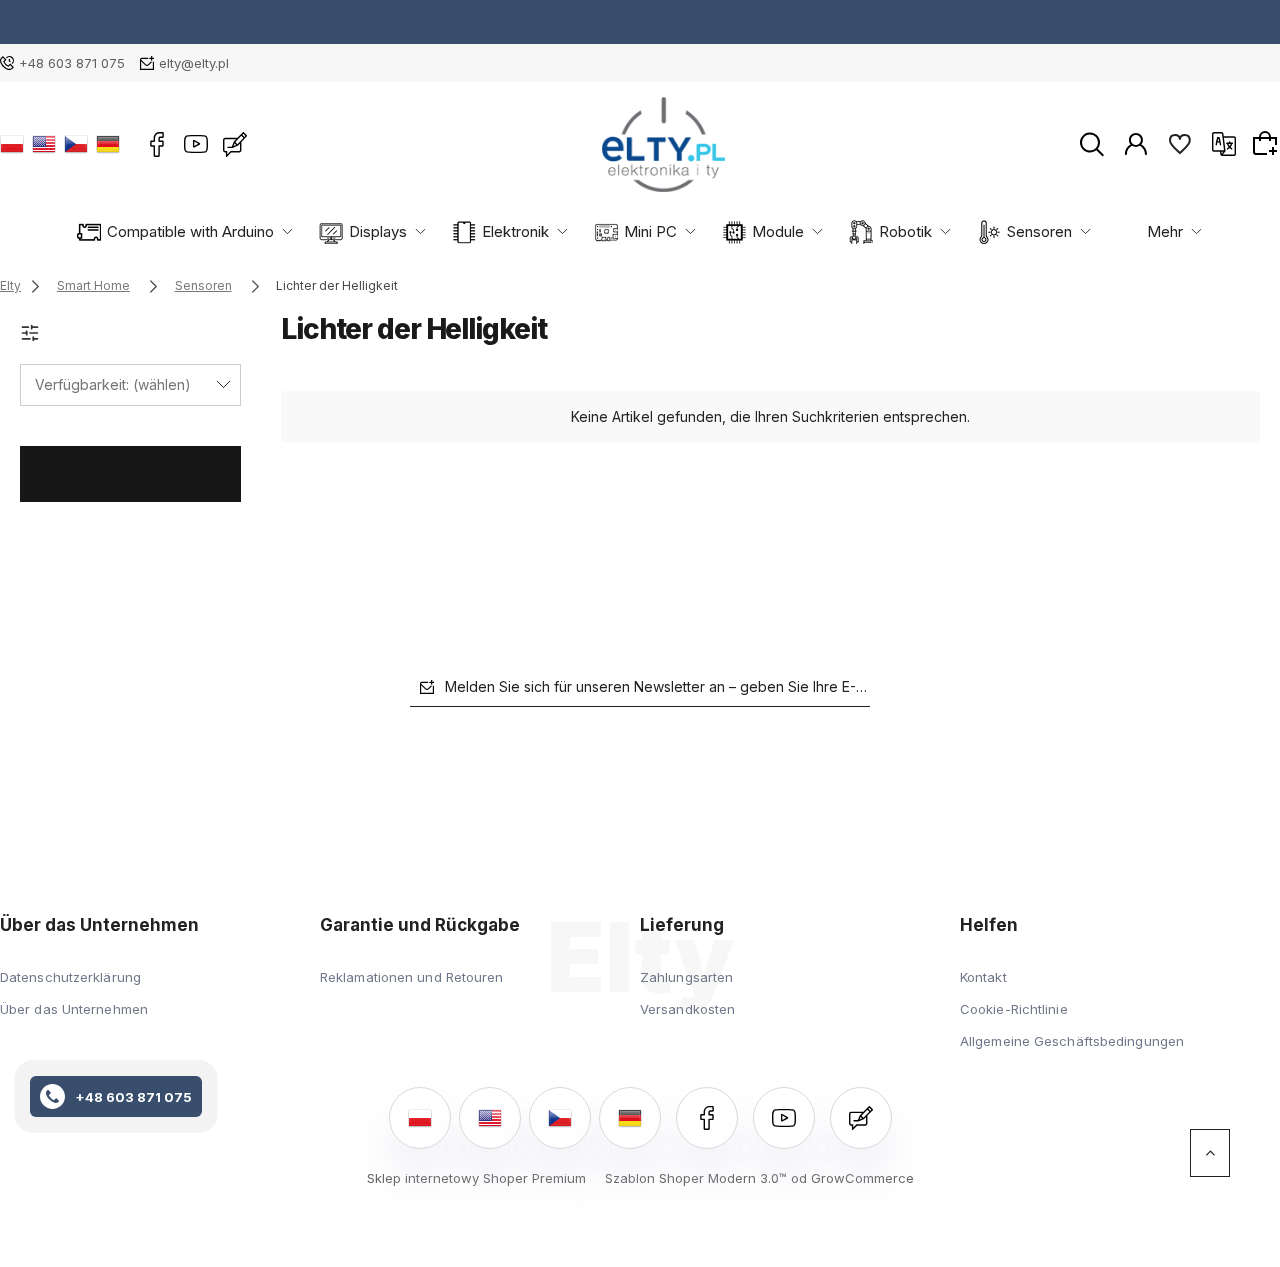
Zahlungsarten (686, 977)
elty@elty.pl (194, 63)
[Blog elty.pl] (235, 144)
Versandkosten (687, 1009)
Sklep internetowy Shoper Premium (476, 1178)
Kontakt (983, 977)
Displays (378, 231)
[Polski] (12, 144)
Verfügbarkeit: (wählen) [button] (113, 384)
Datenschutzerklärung (70, 977)
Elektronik (515, 231)
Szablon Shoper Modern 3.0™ (696, 1178)
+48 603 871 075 (72, 63)
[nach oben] (1210, 1153)
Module (778, 231)
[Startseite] (663, 144)
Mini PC (650, 231)
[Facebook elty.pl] (157, 144)
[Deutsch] (108, 144)
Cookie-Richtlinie (1014, 1009)
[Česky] (76, 144)
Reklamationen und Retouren (412, 977)
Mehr (1165, 231)
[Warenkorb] (1268, 143)
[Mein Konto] (1136, 143)
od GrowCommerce (852, 1178)
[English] (44, 144)
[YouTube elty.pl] (196, 144)
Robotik (905, 231)
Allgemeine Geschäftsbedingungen (1072, 1041)
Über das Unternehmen (74, 1009)
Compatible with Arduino (190, 231)
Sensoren (1039, 231)
